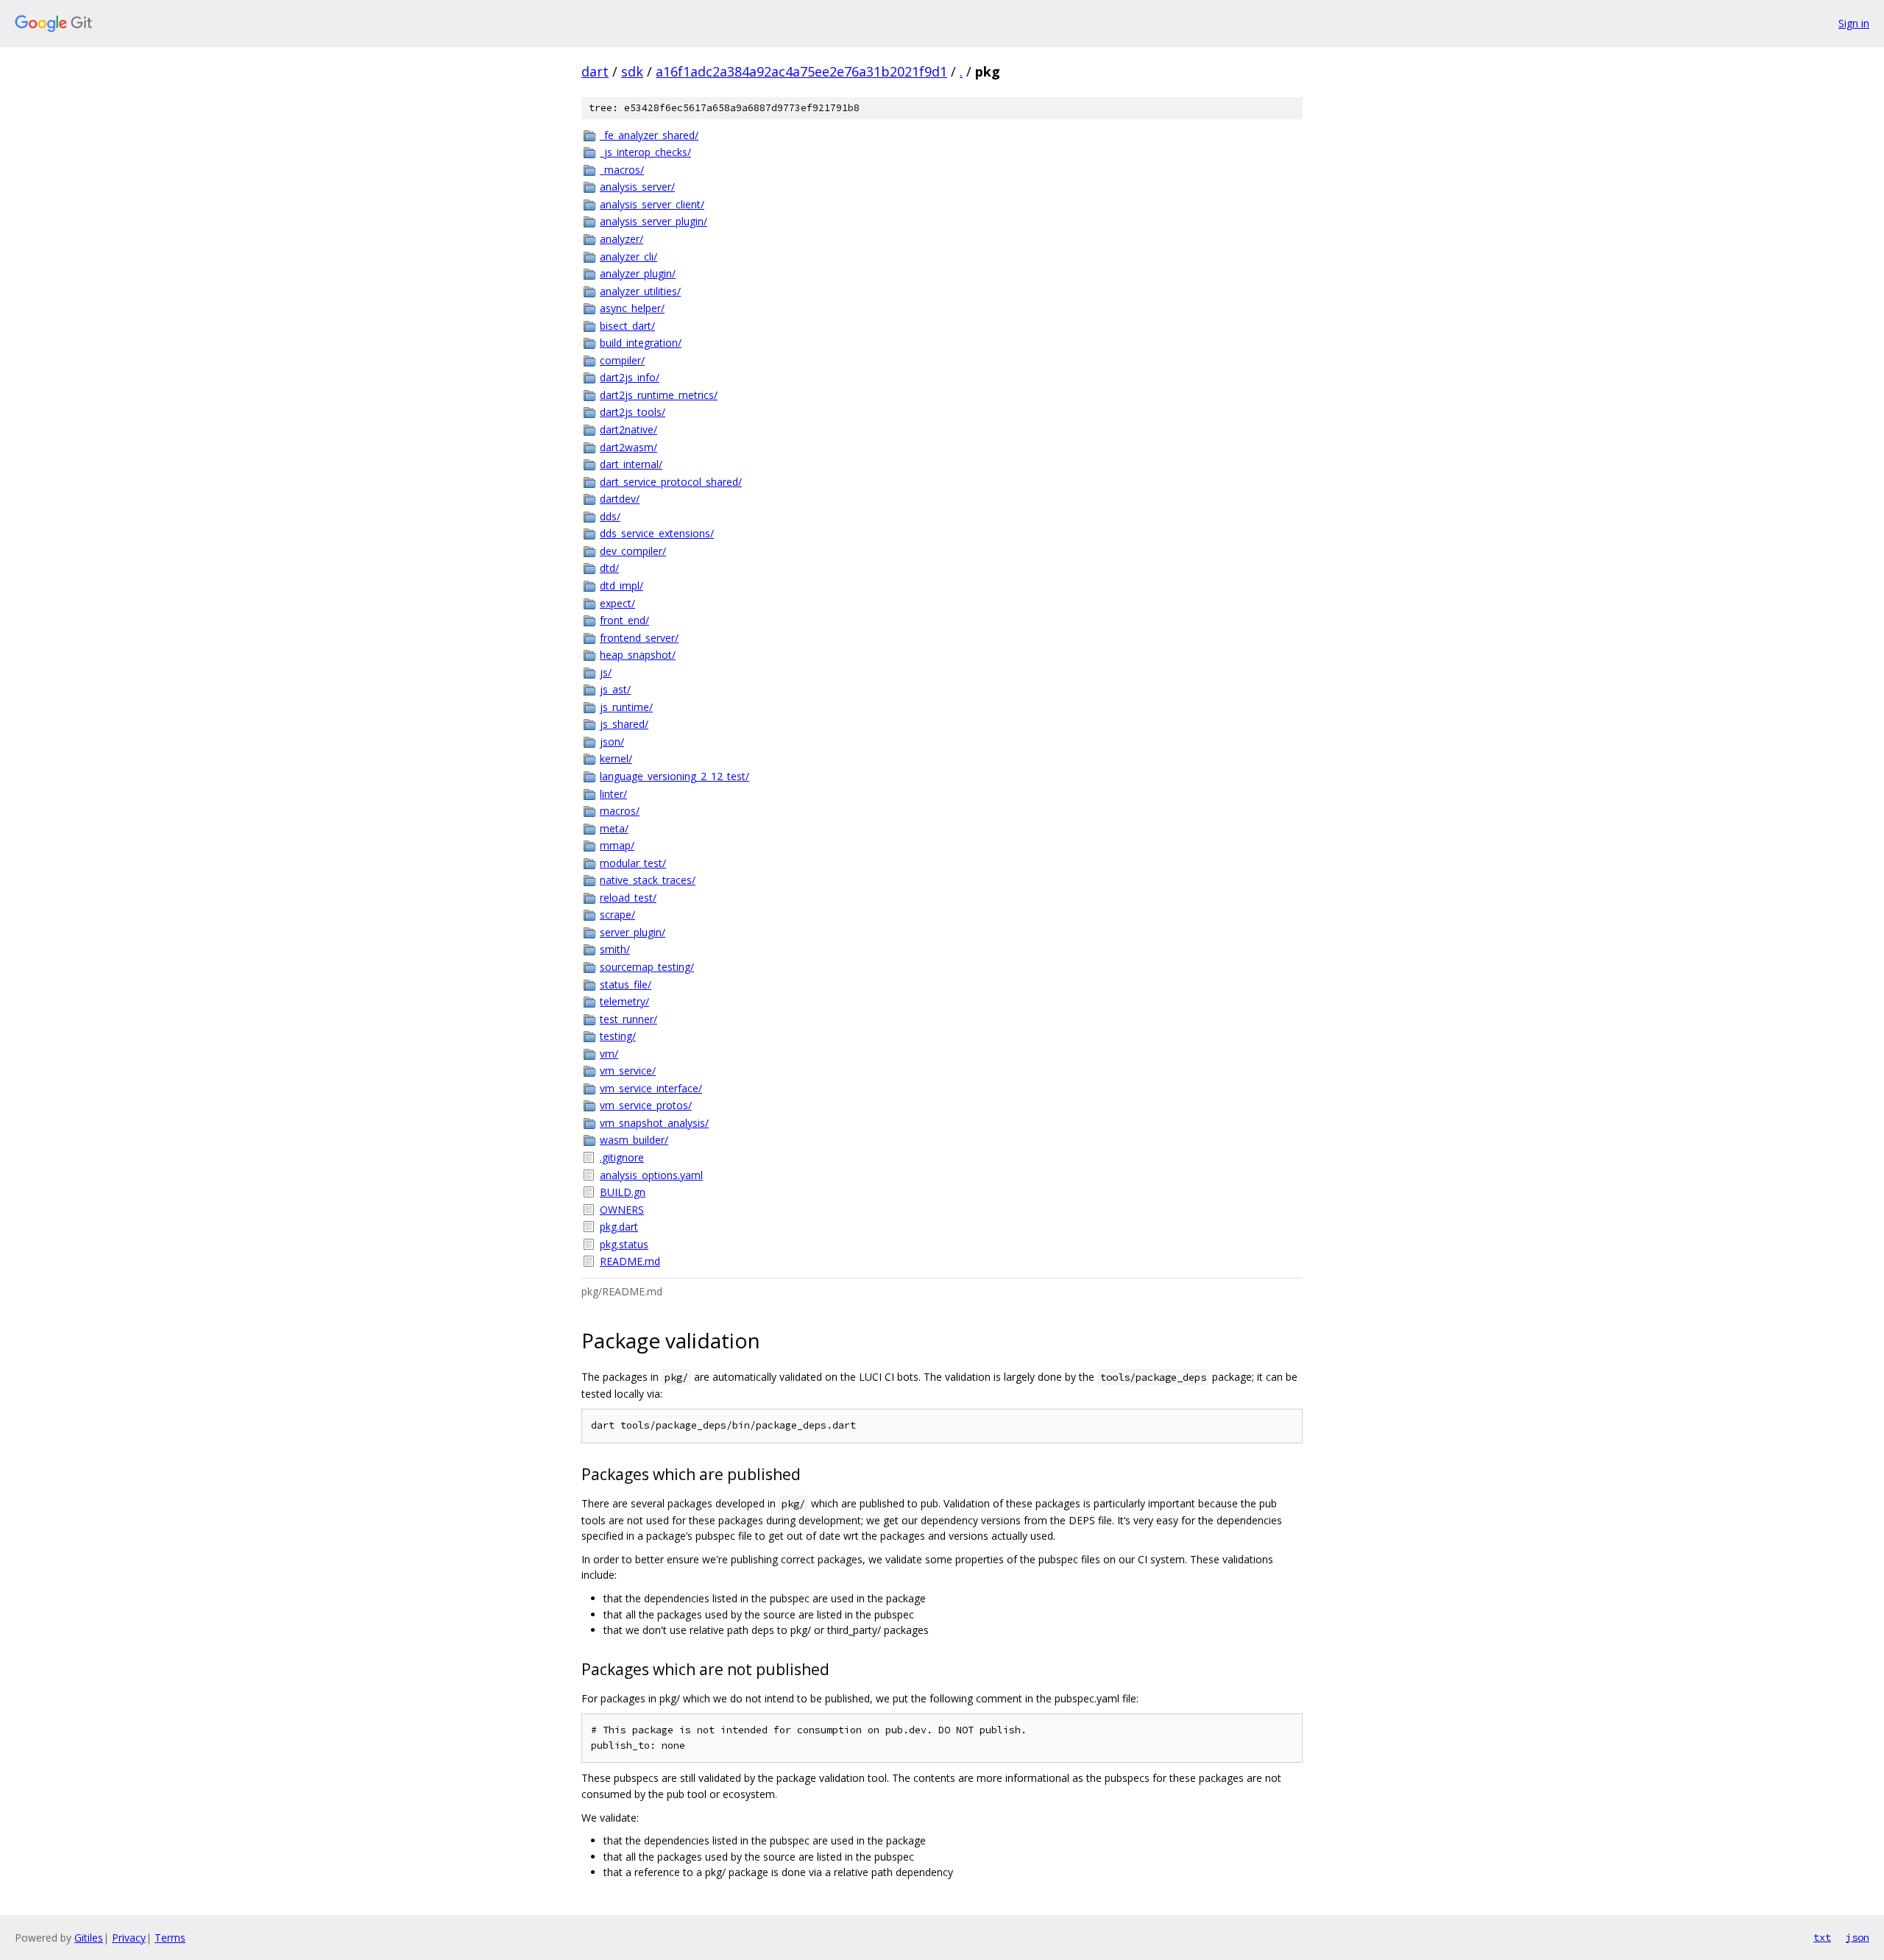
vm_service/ (628, 1071)
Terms (170, 1938)
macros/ (620, 811)
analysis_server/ (637, 187)
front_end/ (624, 620)
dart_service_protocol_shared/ (671, 482)
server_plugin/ (633, 932)
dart (595, 71)
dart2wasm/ (628, 447)
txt (1822, 1937)
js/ (606, 672)
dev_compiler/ (633, 551)
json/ (612, 742)
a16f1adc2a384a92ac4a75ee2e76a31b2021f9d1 (801, 71)
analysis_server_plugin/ (654, 221)
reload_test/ (628, 898)
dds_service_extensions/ (657, 533)
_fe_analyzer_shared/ (649, 135)
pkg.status (624, 1244)
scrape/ (617, 914)
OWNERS (622, 1210)
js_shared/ (624, 724)
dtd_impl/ (621, 585)
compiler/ (622, 360)
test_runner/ (628, 1019)
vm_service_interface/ (651, 1088)
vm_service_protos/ (646, 1105)
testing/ (618, 1036)
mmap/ (617, 845)
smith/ (615, 949)
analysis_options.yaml (651, 1175)
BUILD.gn (623, 1192)
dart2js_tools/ (633, 412)
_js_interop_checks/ (645, 152)
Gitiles (89, 1938)
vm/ (609, 1054)
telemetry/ (624, 1001)
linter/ (613, 794)
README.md (630, 1261)
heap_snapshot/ (638, 655)
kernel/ (616, 758)
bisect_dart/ (627, 326)
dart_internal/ (631, 464)
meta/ (614, 828)
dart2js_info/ (630, 377)
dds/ (610, 516)
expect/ (617, 603)
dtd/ (609, 568)
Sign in (1854, 23)
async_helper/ (632, 308)
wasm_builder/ (634, 1140)
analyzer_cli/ (628, 257)
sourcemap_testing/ (647, 967)
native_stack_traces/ (648, 880)
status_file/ (626, 984)
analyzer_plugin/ (638, 273)
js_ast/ (615, 689)
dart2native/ (628, 429)
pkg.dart (619, 1227)
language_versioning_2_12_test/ (674, 776)
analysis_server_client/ (652, 204)
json (1858, 1937)
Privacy (129, 1938)
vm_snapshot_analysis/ (654, 1123)
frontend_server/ (639, 638)
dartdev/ (620, 499)
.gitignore (622, 1157)
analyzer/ (621, 239)
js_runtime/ (626, 707)
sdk (632, 71)
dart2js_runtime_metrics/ (659, 395)
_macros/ (622, 170)
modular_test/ (633, 863)
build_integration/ (641, 343)
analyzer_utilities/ (640, 291)
